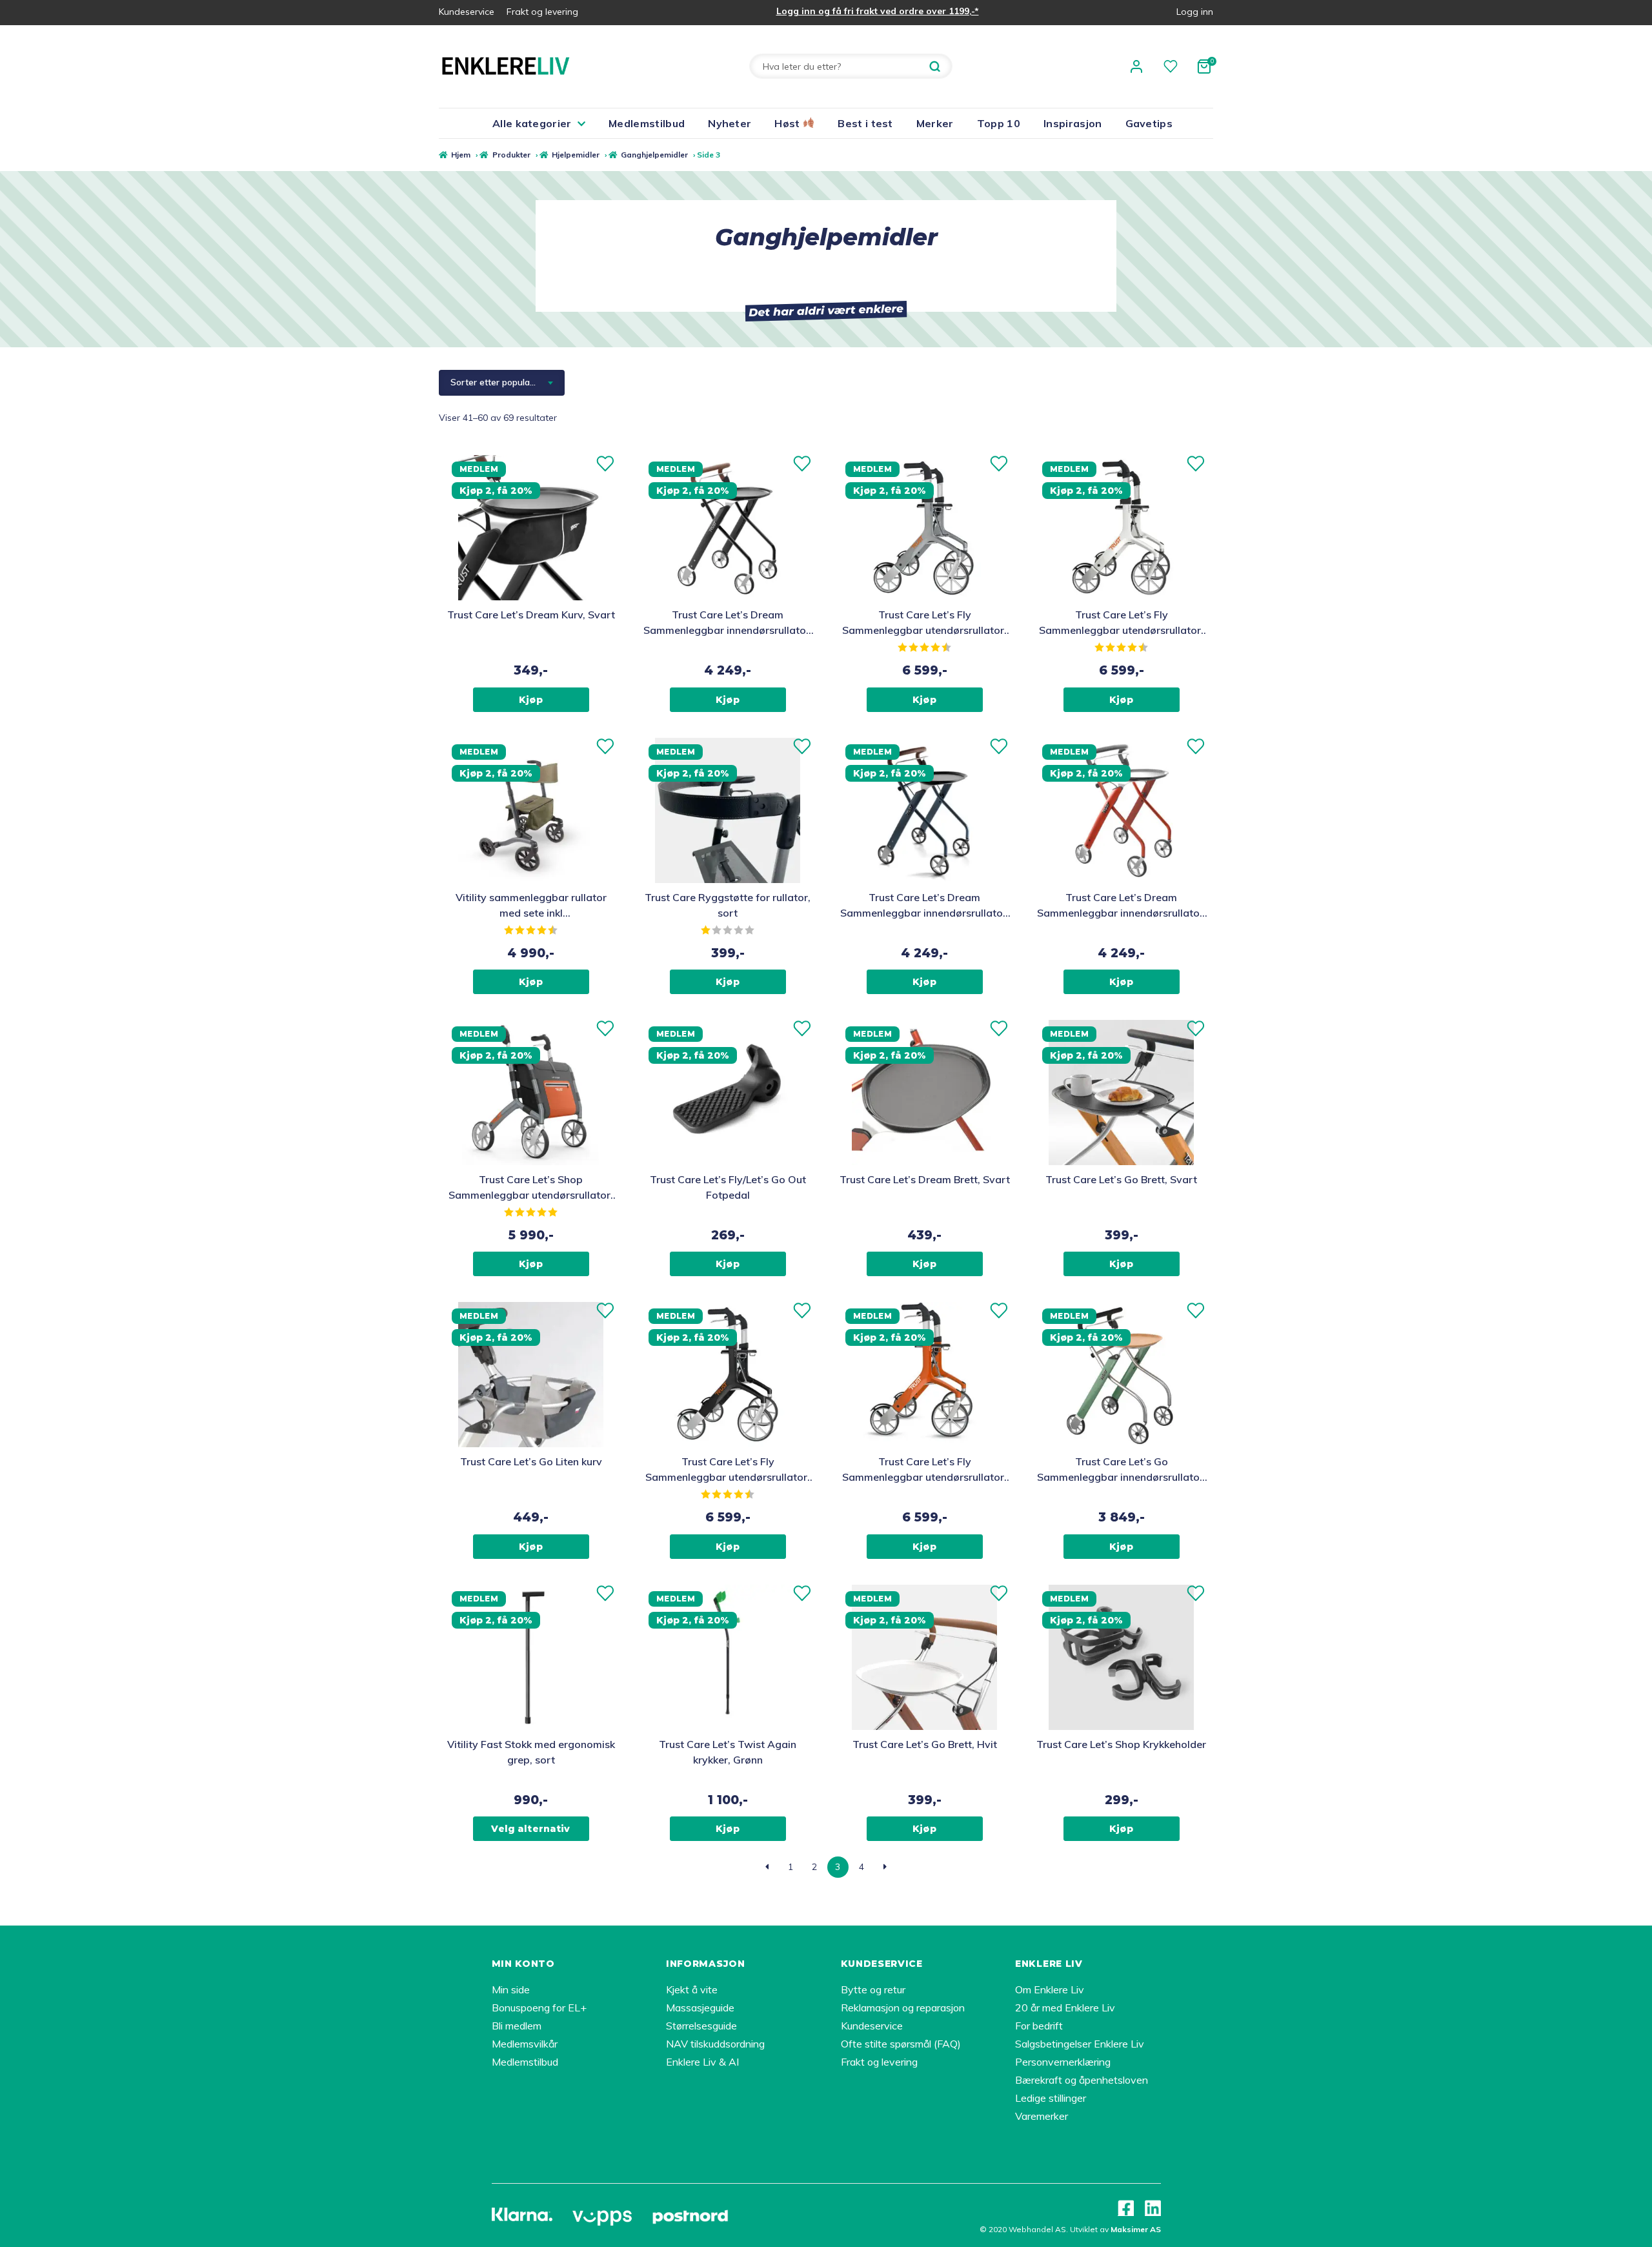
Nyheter (730, 123)
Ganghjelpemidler (654, 155)
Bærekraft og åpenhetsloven (1082, 2080)
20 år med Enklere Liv (1065, 2008)
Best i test (865, 123)
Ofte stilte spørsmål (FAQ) (901, 2044)
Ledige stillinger (1051, 2098)
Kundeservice (467, 12)
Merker (935, 123)
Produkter (511, 155)
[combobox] (502, 383)
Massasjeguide (700, 2008)
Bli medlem (517, 2026)
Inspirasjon (1073, 123)
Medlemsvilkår (525, 2044)
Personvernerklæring (1063, 2062)
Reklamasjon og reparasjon (903, 2008)
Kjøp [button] (531, 700)
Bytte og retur (873, 1989)
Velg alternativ (530, 1829)
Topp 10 (999, 123)
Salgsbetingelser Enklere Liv (1080, 2044)
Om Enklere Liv (1050, 1989)
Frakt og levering (542, 12)
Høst (789, 123)
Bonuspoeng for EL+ (539, 2008)
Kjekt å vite (692, 1989)
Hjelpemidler (576, 155)
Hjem (461, 155)
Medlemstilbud (647, 123)
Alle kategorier (532, 123)
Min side (511, 1989)
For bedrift (1039, 2026)
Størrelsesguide (701, 2026)
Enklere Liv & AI (702, 2062)
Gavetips (1149, 123)
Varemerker (1042, 2116)
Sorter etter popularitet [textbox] (499, 382)
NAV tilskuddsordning (715, 2044)
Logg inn (1195, 12)
